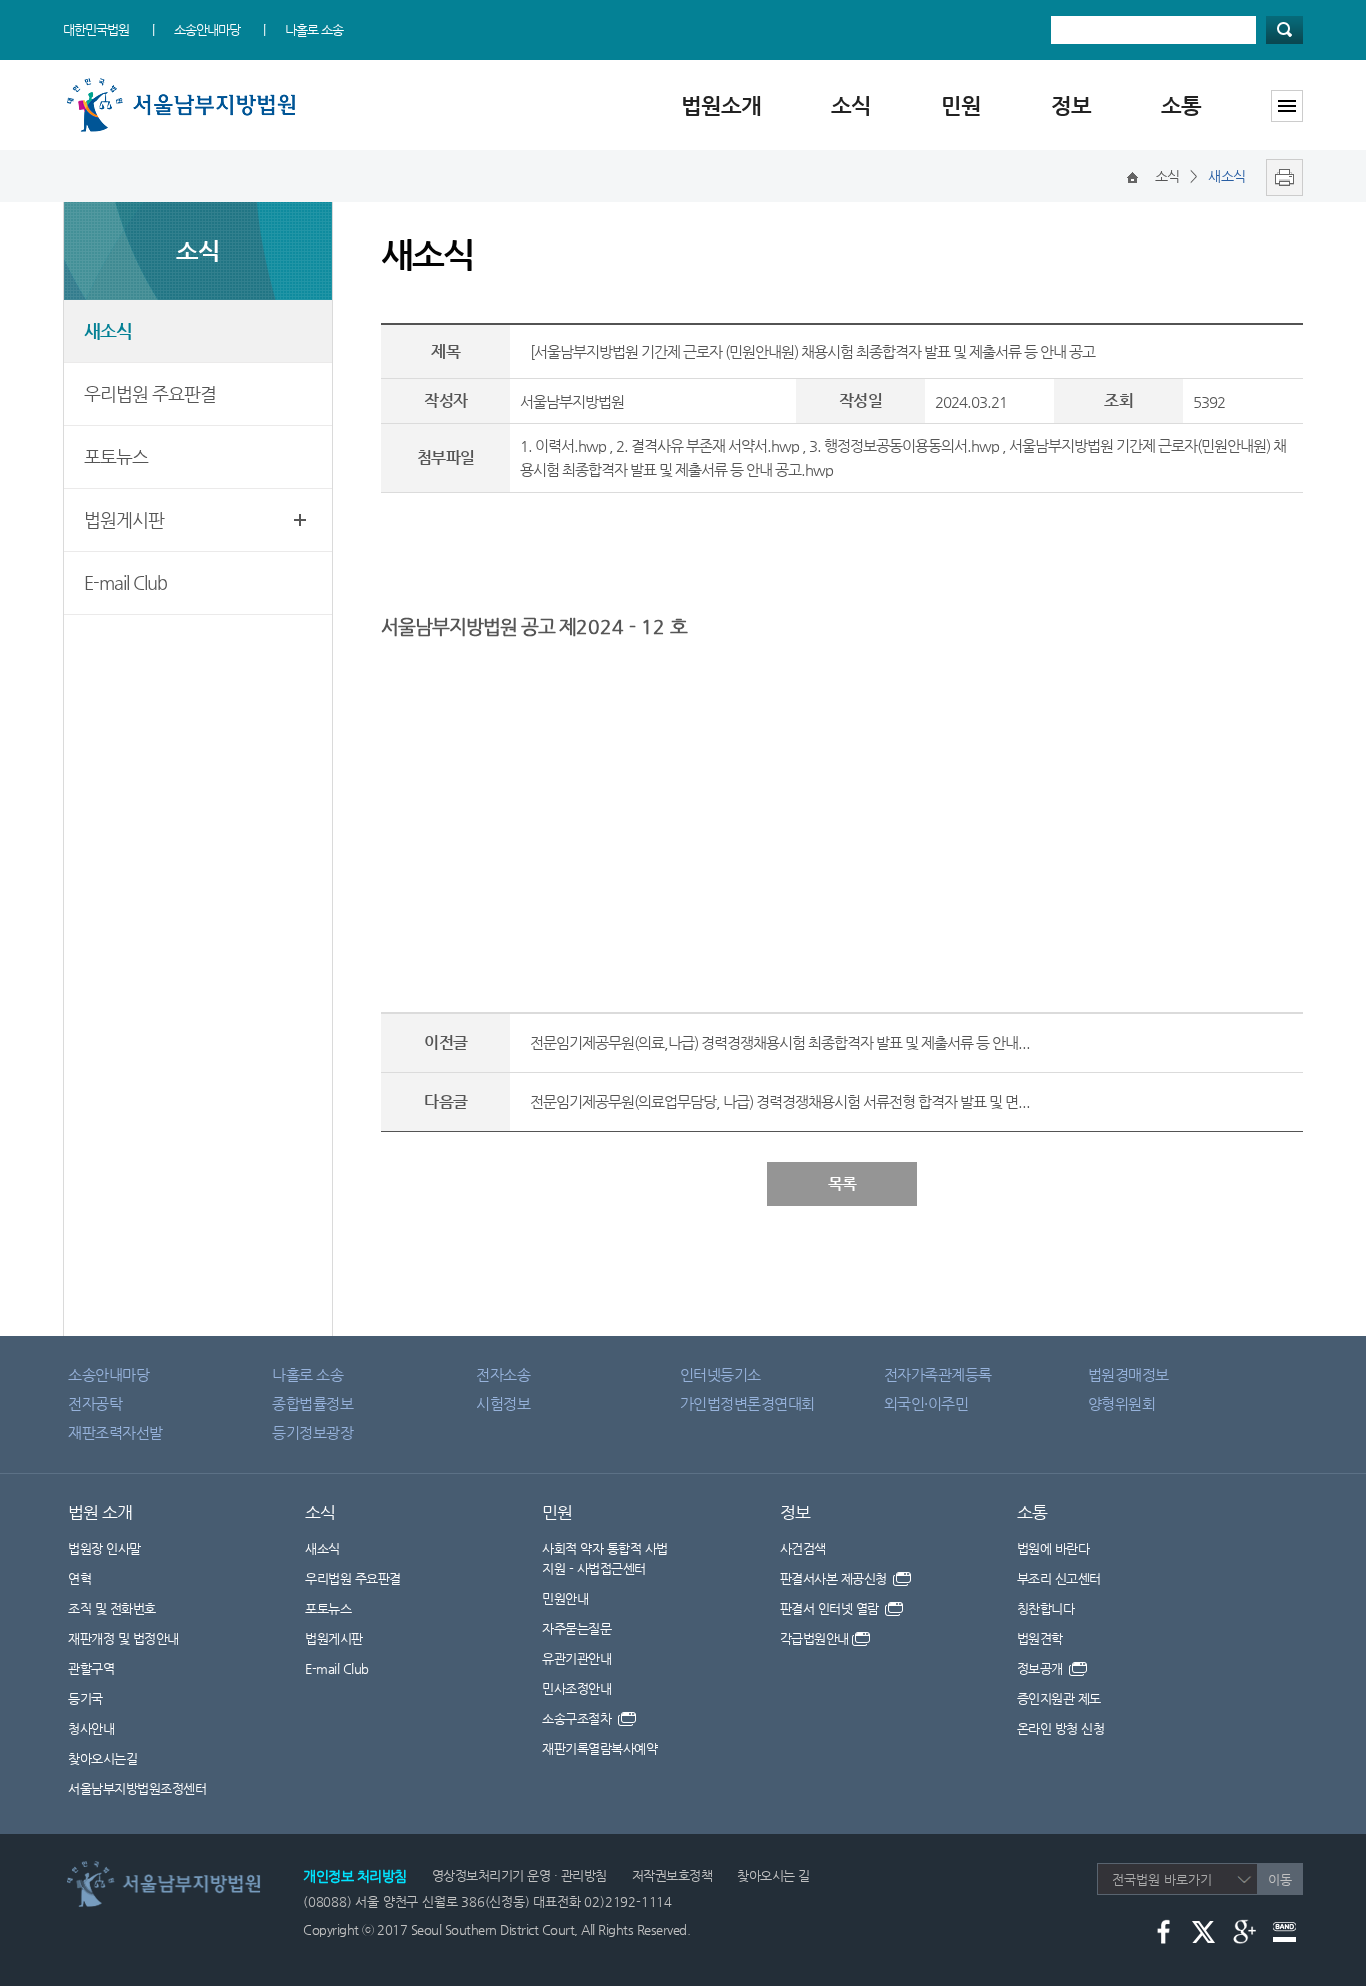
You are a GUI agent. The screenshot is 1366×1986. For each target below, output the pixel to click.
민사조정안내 (576, 1688)
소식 (851, 105)
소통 (1181, 105)
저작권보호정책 (672, 1875)
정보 (1071, 105)
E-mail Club (125, 582)
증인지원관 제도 (1059, 1698)
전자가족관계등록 (938, 1374)
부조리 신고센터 (1059, 1578)
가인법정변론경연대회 (747, 1403)
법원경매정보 (1128, 1374)
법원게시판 (124, 519)
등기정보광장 (312, 1432)
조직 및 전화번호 (112, 1608)
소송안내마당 (207, 29)
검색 (1284, 30)
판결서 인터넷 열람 (831, 1608)
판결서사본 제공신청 (835, 1578)
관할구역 (91, 1668)
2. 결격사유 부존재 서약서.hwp (707, 445)
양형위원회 (1122, 1403)
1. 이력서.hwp (563, 445)
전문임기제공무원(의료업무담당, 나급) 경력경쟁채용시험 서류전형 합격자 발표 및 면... (780, 1101)
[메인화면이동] (1132, 176)
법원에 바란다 (1053, 1548)
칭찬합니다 (1046, 1608)
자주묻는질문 (576, 1628)
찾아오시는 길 (773, 1875)
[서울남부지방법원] (188, 82)
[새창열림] (1279, 176)
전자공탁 (95, 1403)
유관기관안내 (576, 1658)
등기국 (85, 1698)
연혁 (79, 1578)
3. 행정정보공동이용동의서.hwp (904, 445)
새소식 (108, 330)
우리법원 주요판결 (150, 393)
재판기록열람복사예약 (599, 1748)
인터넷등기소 (720, 1374)
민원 (961, 105)
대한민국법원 (96, 29)
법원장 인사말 (104, 1548)
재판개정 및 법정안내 (123, 1638)
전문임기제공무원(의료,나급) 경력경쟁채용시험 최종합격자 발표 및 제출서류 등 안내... (780, 1042)
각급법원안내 (814, 1638)
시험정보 (503, 1403)
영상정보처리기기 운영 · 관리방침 (519, 1875)
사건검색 (803, 1548)
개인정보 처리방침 (355, 1876)
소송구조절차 (578, 1718)
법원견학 (1040, 1638)
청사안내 (91, 1728)
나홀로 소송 (314, 29)
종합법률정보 (312, 1403)
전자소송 (503, 1374)
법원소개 (721, 105)
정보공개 (1042, 1668)
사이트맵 (1287, 106)
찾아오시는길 (102, 1758)
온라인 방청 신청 (1061, 1728)
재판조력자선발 (115, 1432)
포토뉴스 (116, 456)
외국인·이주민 (926, 1403)
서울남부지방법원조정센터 (137, 1788)
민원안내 (565, 1598)
